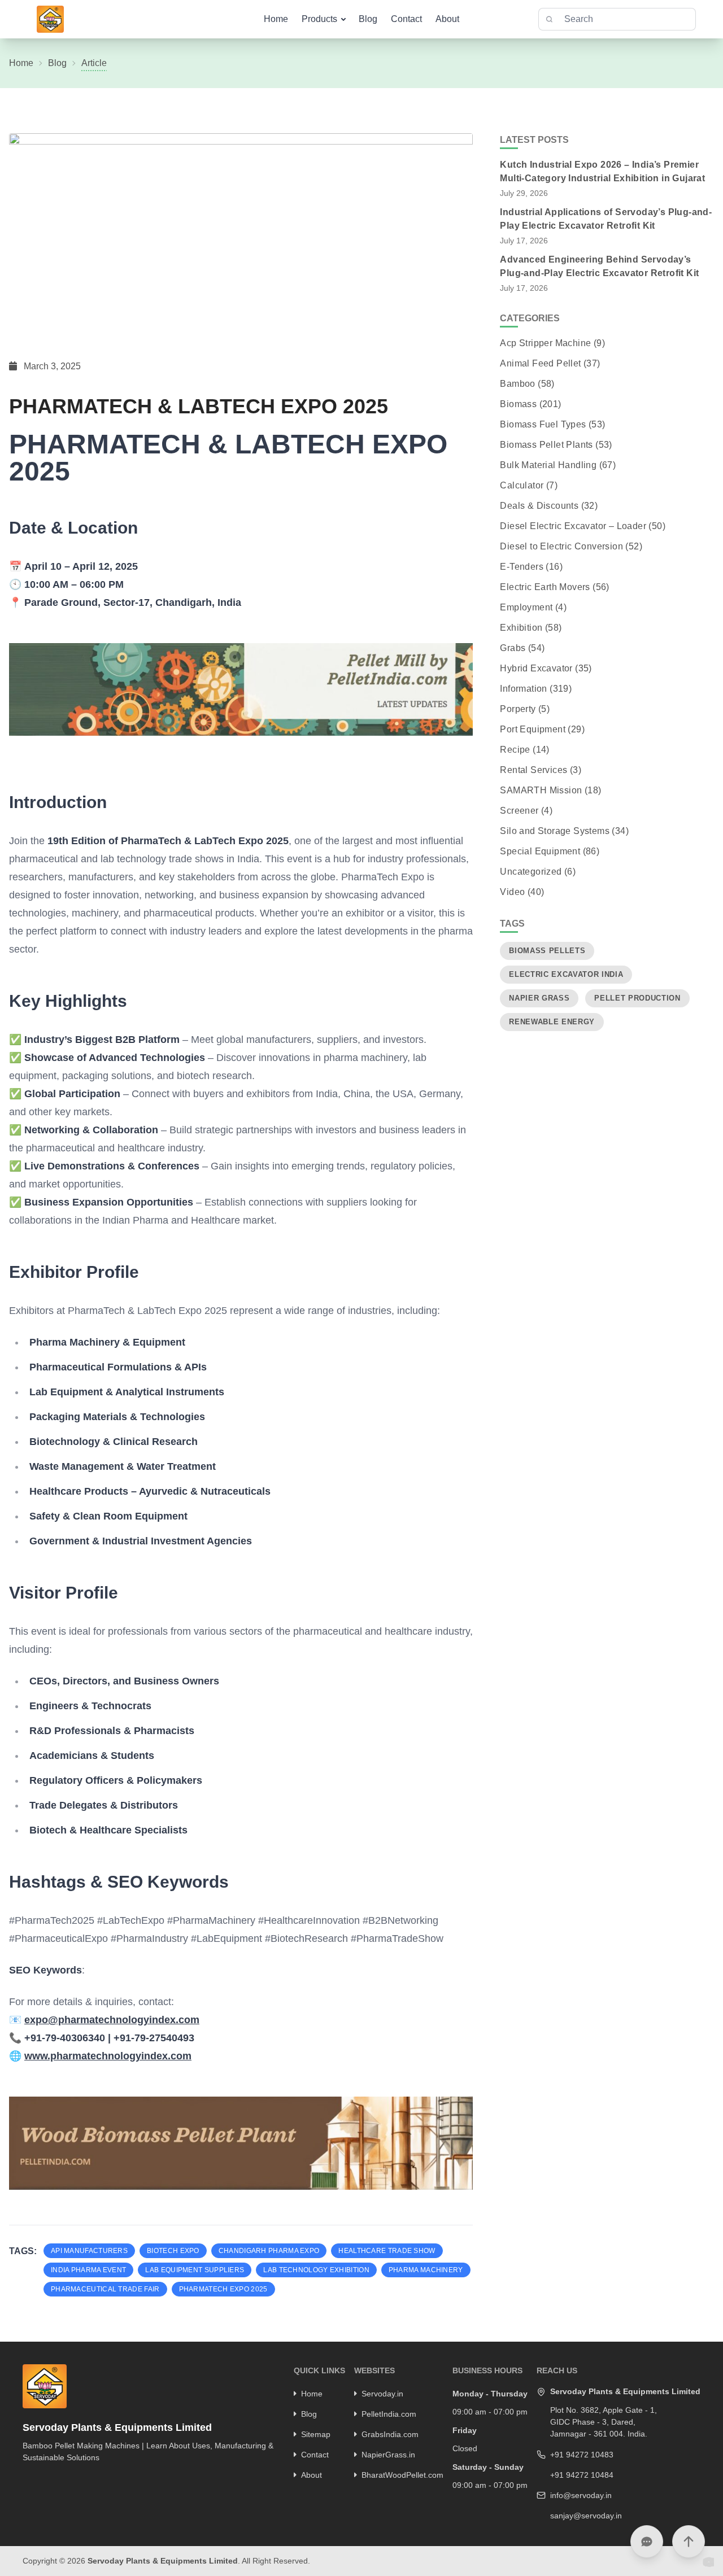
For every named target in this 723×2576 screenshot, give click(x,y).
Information (523, 689)
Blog (368, 19)
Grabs (513, 648)
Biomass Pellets (547, 951)
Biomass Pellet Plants (546, 445)
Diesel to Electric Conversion (561, 546)
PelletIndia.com (389, 2414)
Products (319, 19)
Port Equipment (533, 729)
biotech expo (173, 2251)
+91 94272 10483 (582, 2455)
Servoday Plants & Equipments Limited (163, 2561)
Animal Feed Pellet (540, 363)
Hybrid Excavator (536, 668)
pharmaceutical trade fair (105, 2289)
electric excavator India (566, 974)
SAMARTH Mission (541, 790)
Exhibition (521, 628)
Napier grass (539, 998)
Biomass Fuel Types (543, 424)
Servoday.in (382, 2394)
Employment (526, 607)
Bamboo (517, 384)
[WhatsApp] (84, 2477)
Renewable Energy (552, 1022)
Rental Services (533, 770)
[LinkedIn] (40, 2477)
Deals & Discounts (539, 506)
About (447, 19)
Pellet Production (637, 998)
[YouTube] (69, 2477)
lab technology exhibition (316, 2270)
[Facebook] (25, 2477)
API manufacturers (89, 2251)
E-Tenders (522, 567)
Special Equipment (540, 851)
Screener (519, 811)
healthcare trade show (387, 2251)
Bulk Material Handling (548, 465)
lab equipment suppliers (195, 2270)
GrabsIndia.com (390, 2434)
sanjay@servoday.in (586, 2516)
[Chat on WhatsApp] (647, 2542)
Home (276, 19)
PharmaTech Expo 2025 (223, 2289)
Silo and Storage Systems (555, 831)
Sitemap (316, 2434)
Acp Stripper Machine (545, 343)
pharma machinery (426, 2270)
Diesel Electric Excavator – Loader (573, 526)
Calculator (522, 485)
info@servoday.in (581, 2495)
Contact (406, 19)
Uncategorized (531, 872)
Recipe (515, 750)
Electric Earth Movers (545, 587)
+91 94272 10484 (582, 2475)
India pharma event (88, 2270)
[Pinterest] (55, 2477)
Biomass (518, 404)
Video (512, 892)
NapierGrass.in (388, 2455)
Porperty (518, 709)
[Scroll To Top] (689, 2542)
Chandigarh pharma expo (269, 2251)
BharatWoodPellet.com (402, 2475)
